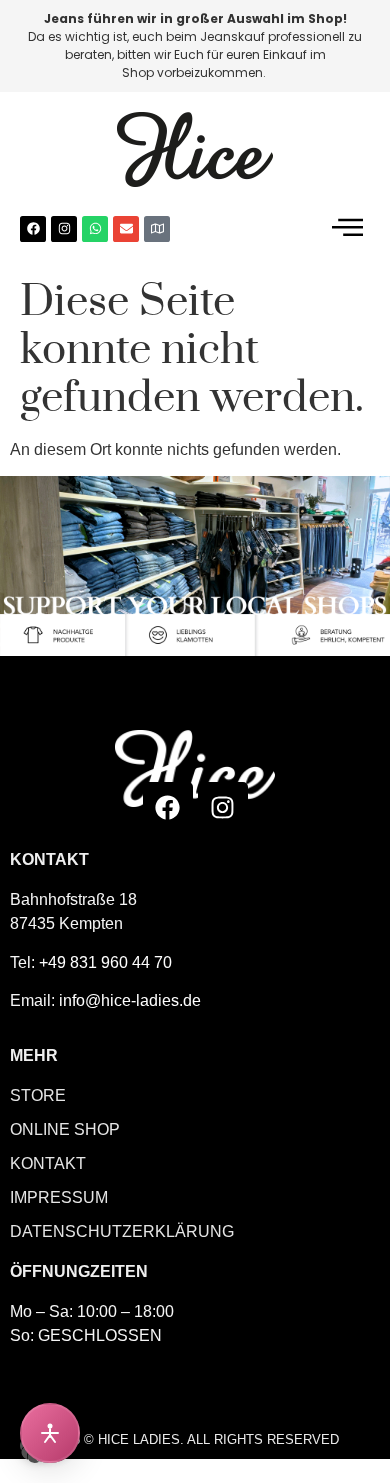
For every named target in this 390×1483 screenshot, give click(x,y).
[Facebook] (33, 229)
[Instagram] (64, 229)
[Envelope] (126, 229)
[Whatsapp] (95, 229)
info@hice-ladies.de (130, 1000)
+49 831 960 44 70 (105, 962)
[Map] (157, 229)
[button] (347, 228)
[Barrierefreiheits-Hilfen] (50, 1433)
